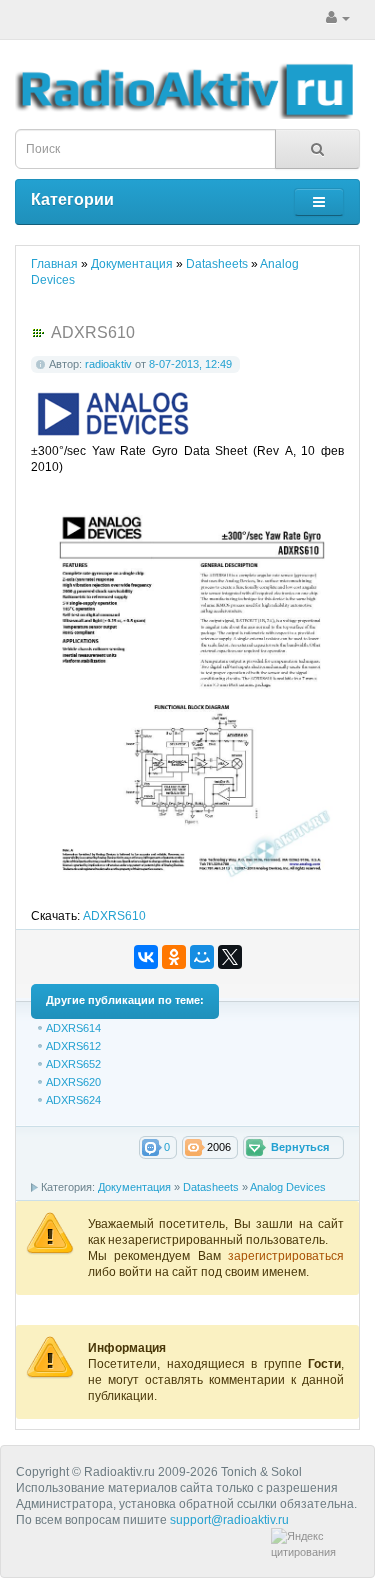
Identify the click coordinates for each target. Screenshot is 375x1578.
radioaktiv (108, 364)
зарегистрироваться (286, 1256)
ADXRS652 (73, 1064)
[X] (230, 957)
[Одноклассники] (174, 957)
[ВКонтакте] (146, 957)
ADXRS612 (73, 1046)
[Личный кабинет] (338, 18)
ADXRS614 (73, 1028)
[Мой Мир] (202, 957)
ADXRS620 (73, 1082)
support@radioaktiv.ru (229, 1520)
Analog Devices (288, 1187)
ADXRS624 (73, 1100)
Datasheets (211, 1187)
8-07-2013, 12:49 (190, 364)
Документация (134, 1187)
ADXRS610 (114, 916)
